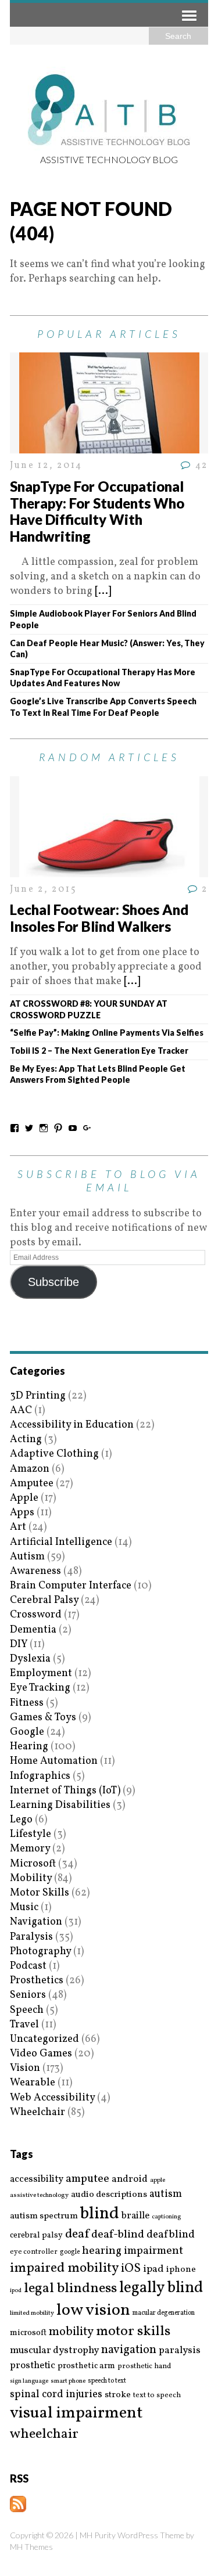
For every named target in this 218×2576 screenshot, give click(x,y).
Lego (21, 1820)
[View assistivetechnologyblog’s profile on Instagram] (44, 1128)
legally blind (161, 2288)
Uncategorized (44, 2039)
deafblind (171, 2235)
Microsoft (33, 1864)
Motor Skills (40, 1893)
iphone (181, 2269)
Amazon (30, 1469)
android (130, 2179)
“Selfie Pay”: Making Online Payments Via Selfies (107, 1033)
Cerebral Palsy (44, 1600)
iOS (131, 2269)
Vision (25, 2068)
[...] (103, 591)
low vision (93, 2311)
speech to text (107, 2381)
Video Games (41, 2054)
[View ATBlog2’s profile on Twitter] (29, 1128)
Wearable (33, 2083)
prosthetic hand (144, 2367)
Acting (26, 1440)
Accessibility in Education (72, 1425)
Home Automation (54, 1761)
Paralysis (31, 1937)
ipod (16, 2291)
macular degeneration (164, 2313)
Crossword (36, 1615)
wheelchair (44, 2434)
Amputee (32, 1484)
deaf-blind (118, 2235)
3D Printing (38, 1396)
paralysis (180, 2351)
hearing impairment (133, 2251)
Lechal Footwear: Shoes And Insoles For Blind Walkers (99, 918)
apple (158, 2180)
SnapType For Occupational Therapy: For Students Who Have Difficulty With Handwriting (97, 511)
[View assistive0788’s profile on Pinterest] (58, 1128)
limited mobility (32, 2313)
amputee (87, 2179)
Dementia (33, 1630)
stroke (118, 2395)
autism (166, 2194)
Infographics (40, 1776)
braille (135, 2216)
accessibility (37, 2179)
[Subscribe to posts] (18, 2505)
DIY (19, 1644)
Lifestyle (31, 1834)
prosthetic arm (86, 2366)
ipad (153, 2269)
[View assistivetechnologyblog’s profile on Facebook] (15, 1128)
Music (24, 1907)
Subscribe (53, 1282)
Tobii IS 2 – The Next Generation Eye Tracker (99, 1051)
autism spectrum (44, 2216)
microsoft (28, 2333)
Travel (24, 2025)
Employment (41, 1674)
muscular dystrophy (54, 2351)
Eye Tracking (40, 1688)
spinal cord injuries (56, 2395)
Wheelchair (37, 2112)
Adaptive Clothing (54, 1454)
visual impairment (76, 2413)
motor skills (133, 2332)
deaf (77, 2235)
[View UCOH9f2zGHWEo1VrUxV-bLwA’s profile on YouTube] (73, 1128)
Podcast (28, 1966)
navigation (129, 2350)
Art (18, 1527)
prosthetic (33, 2366)
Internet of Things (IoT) (65, 1791)
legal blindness (70, 2289)
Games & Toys (43, 1718)
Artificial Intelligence (61, 1542)
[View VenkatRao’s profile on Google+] (87, 1128)
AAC (21, 1411)
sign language (29, 2382)
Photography (40, 1952)
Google (27, 1732)
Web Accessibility (52, 2098)
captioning (166, 2217)
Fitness (27, 1703)
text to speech (157, 2396)
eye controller (34, 2252)
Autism (27, 1557)
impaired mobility (64, 2268)
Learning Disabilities (60, 1805)
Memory (30, 1849)
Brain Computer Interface (71, 1586)
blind (100, 2214)
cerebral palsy (36, 2235)
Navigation (36, 1922)
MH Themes (31, 2547)
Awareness (35, 1571)
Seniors (28, 1995)
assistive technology (39, 2195)
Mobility (31, 1878)
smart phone (68, 2381)
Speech (27, 2010)
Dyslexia (30, 1659)
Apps (22, 1513)
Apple (24, 1498)
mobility (71, 2332)
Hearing (29, 1747)
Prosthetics (37, 1981)
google (70, 2252)
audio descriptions (109, 2195)
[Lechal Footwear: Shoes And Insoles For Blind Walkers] (109, 869)
